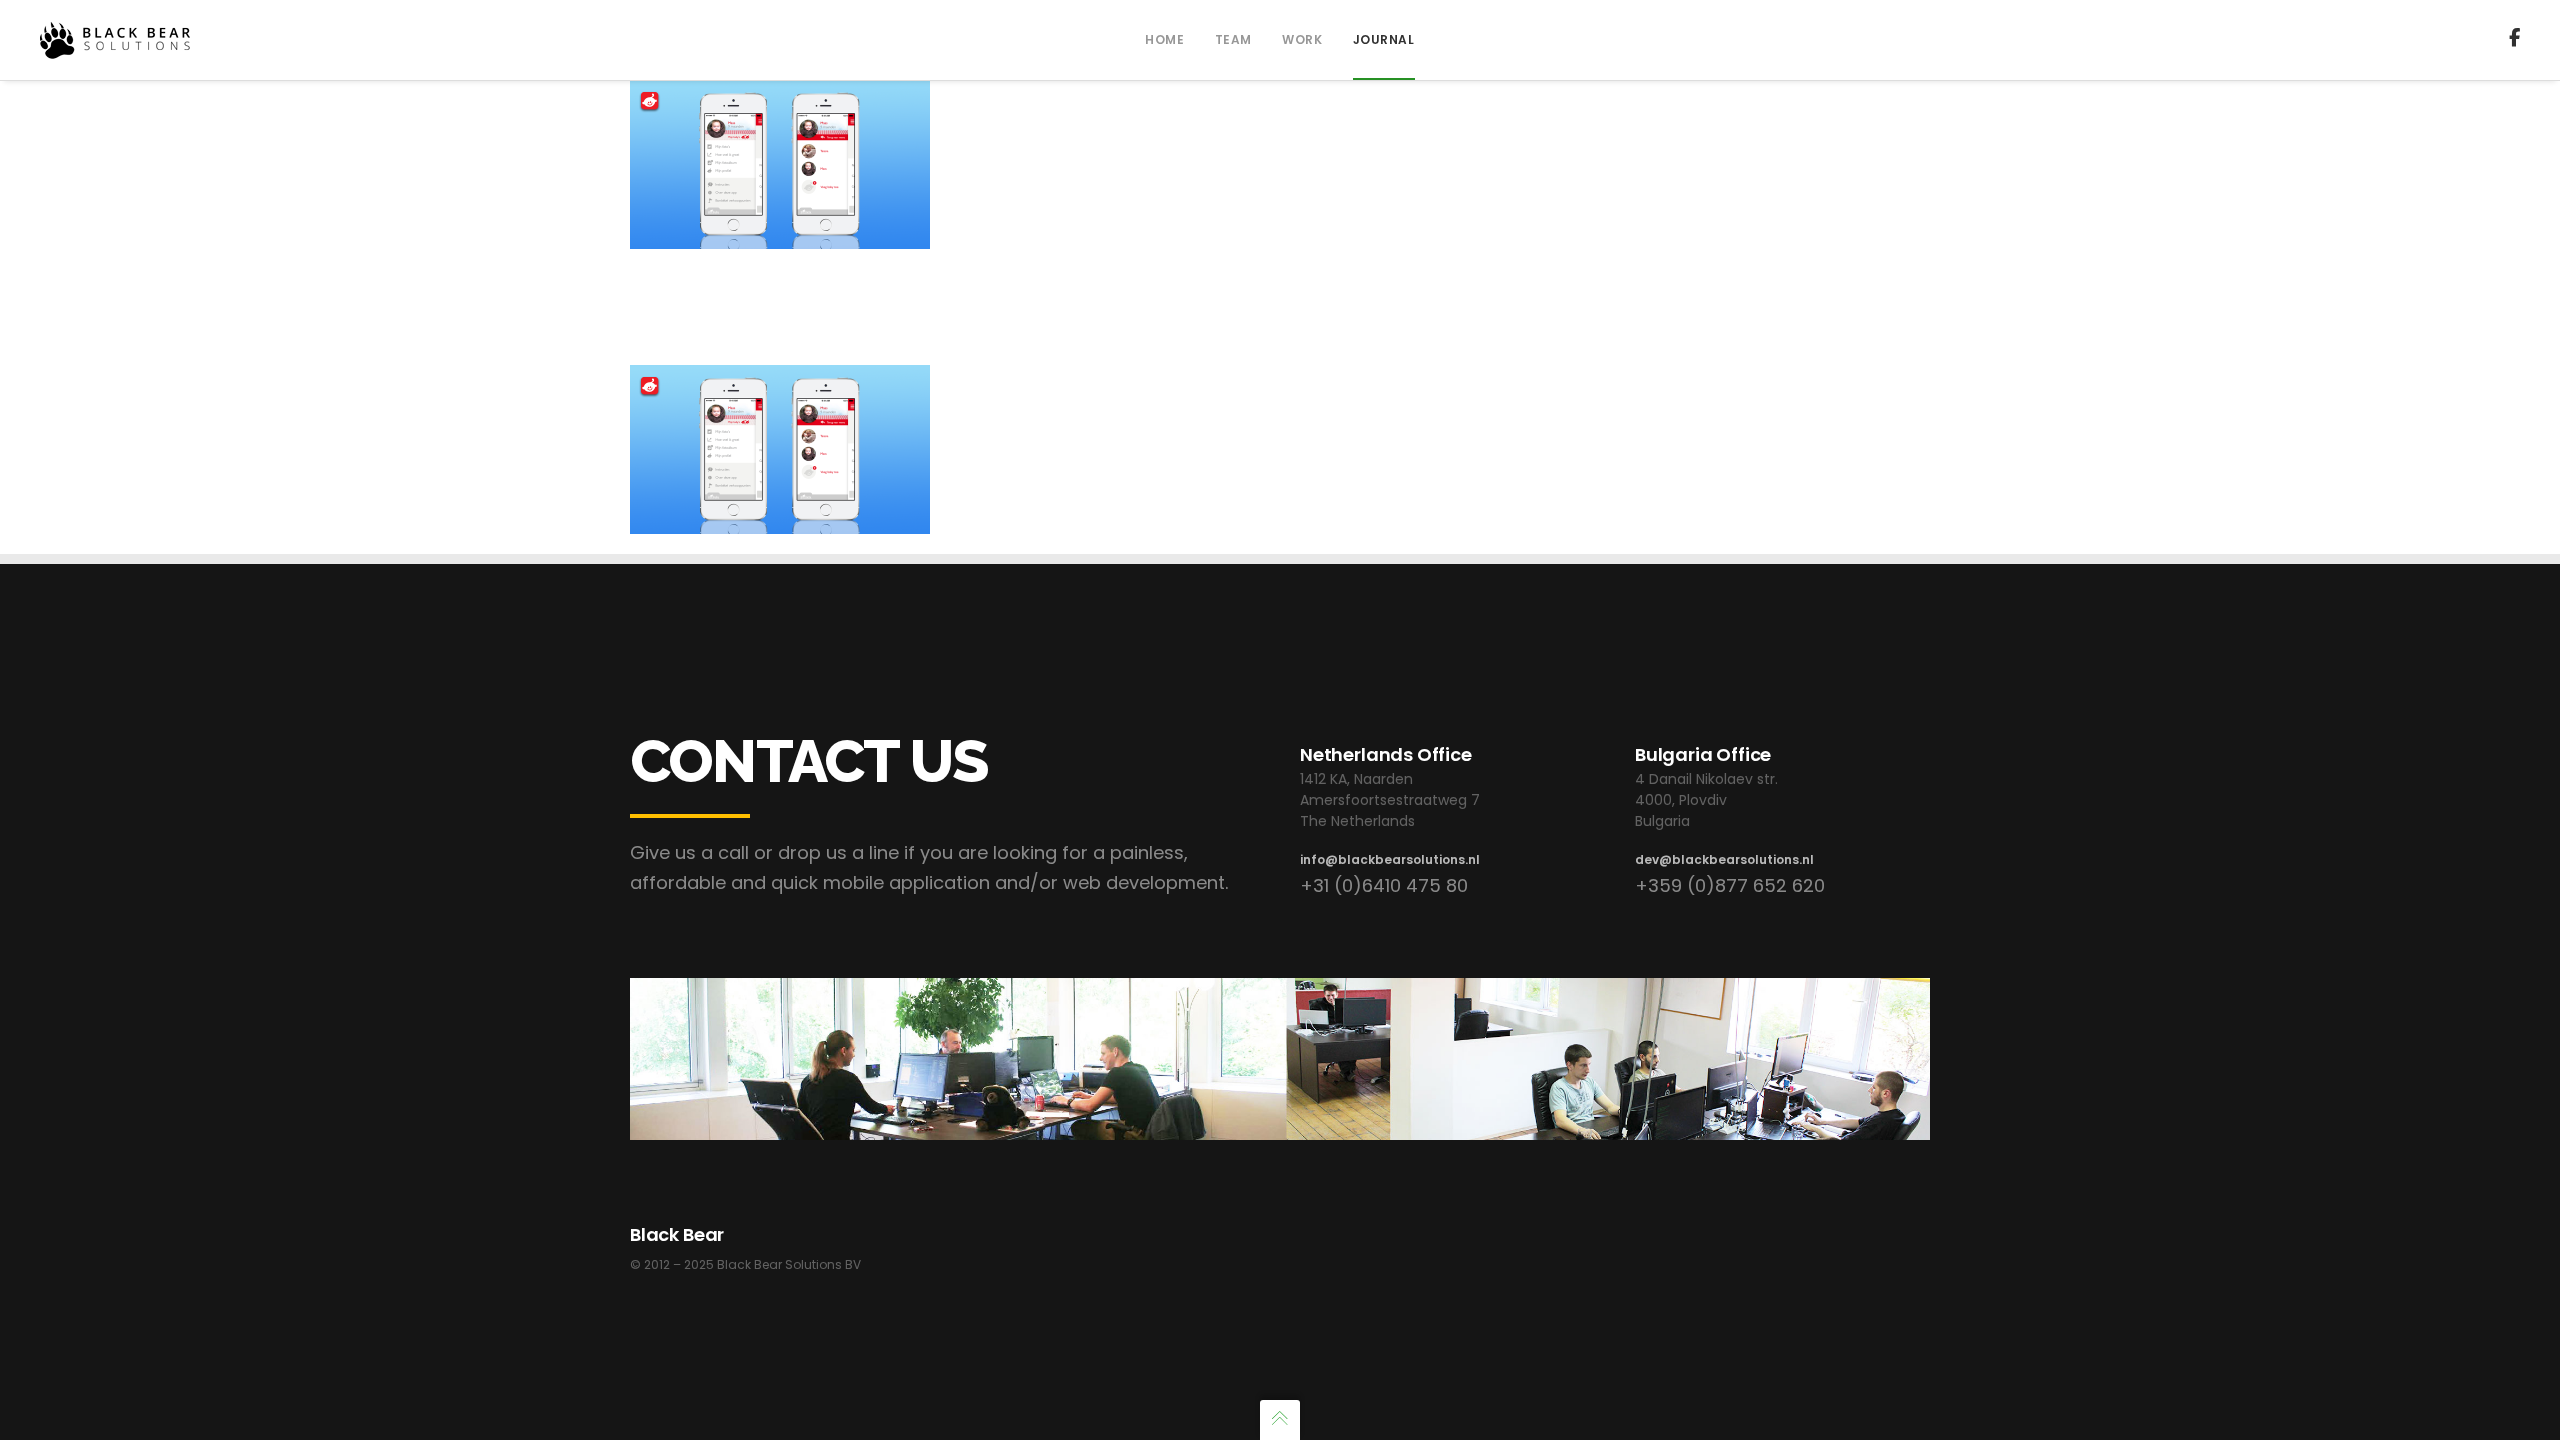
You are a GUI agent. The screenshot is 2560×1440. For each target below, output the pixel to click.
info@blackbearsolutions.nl (1390, 859)
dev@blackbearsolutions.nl (1724, 859)
